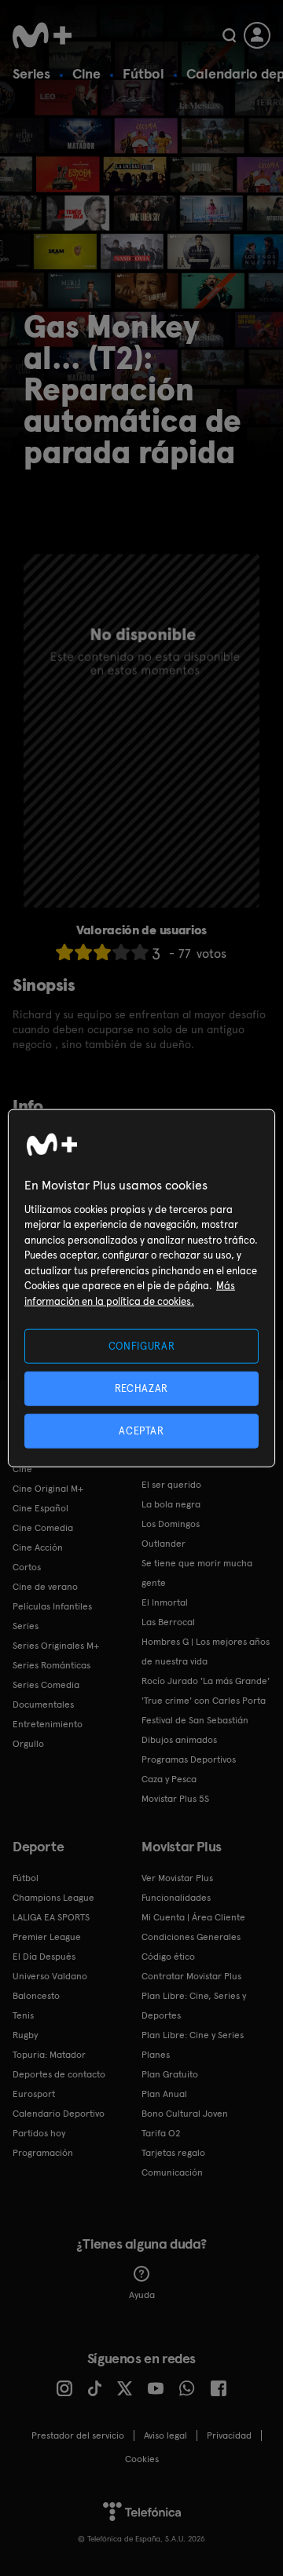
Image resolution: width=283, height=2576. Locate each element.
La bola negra (171, 1504)
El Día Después (44, 1957)
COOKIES (142, 2459)
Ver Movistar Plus (177, 1878)
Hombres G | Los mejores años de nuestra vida (206, 1652)
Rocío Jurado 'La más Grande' (206, 1681)
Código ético (168, 1957)
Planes (156, 2055)
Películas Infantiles (52, 1606)
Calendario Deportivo (59, 2114)
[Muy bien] (140, 952)
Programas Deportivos (189, 1759)
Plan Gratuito (170, 2074)
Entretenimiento (48, 1724)
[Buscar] (229, 35)
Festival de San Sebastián (195, 1720)
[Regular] (102, 952)
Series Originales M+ (56, 1646)
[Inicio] (42, 35)
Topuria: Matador (49, 2055)
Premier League (47, 1937)
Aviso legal (165, 2435)
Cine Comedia (43, 1528)
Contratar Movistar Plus (191, 1976)
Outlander (164, 1544)
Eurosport (34, 2094)
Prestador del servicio (78, 2435)
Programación (43, 2153)
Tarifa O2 (161, 2133)
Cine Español (40, 1508)
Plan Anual (164, 2094)
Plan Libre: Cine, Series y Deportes (194, 2006)
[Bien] (121, 952)
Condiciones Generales (191, 1937)
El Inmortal (165, 1602)
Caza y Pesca (169, 1779)
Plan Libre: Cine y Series (193, 2035)
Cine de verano (45, 1587)
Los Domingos (171, 1524)
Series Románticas (51, 1665)
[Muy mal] (64, 952)
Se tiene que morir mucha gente (197, 1573)
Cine (86, 73)
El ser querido (171, 1485)
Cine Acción (38, 1547)
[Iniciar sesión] (257, 35)
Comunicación (172, 2172)
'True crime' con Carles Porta (204, 1701)
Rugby (25, 2035)
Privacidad (229, 2435)
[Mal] (83, 952)
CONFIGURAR (142, 1345)
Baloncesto (36, 1996)
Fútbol (143, 73)
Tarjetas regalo (173, 2153)
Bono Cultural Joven (185, 2114)
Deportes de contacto (59, 2074)
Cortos (27, 1567)
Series (31, 73)
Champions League (53, 1898)
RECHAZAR (141, 1388)
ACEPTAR (141, 1431)
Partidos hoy (39, 2133)
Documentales (43, 1705)
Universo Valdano (50, 1976)
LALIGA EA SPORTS (51, 1917)
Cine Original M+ (48, 1489)
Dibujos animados (179, 1740)
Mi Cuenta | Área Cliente (193, 1917)
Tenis (23, 2015)
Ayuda (142, 2295)
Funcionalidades (176, 1898)
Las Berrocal (168, 1622)
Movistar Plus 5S (175, 1799)
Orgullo (28, 1744)
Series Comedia (46, 1685)
